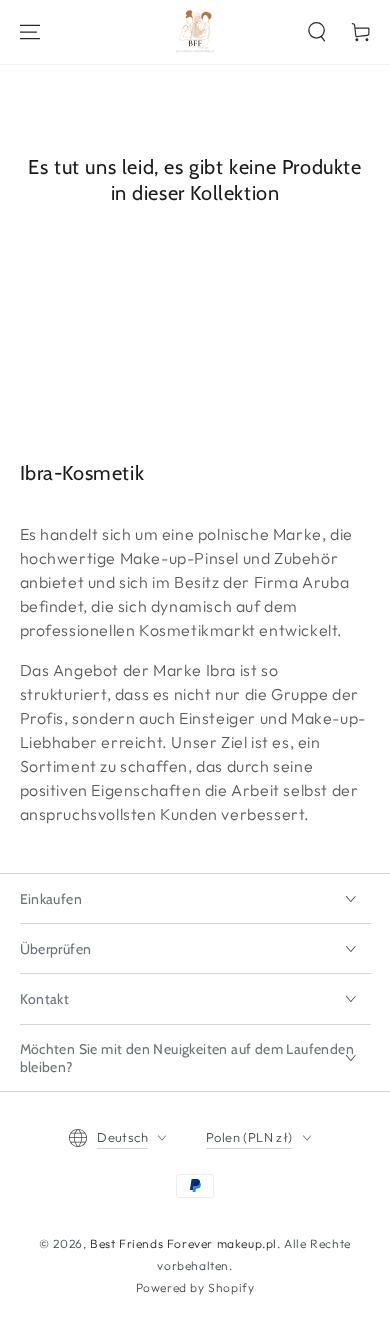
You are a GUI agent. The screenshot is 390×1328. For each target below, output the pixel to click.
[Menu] (30, 32)
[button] (317, 32)
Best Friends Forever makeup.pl (183, 1243)
